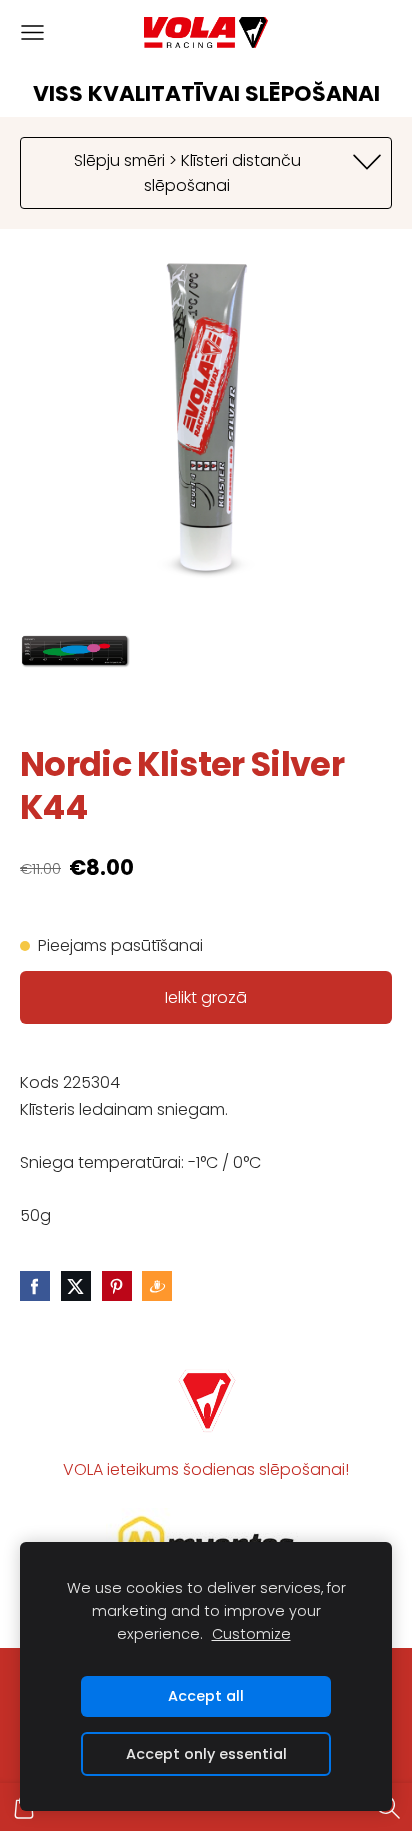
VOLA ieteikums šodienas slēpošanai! (206, 1469)
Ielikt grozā (206, 997)
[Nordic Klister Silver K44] (75, 651)
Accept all (206, 1696)
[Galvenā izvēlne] (32, 32)
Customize (251, 1634)
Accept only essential (206, 1754)
